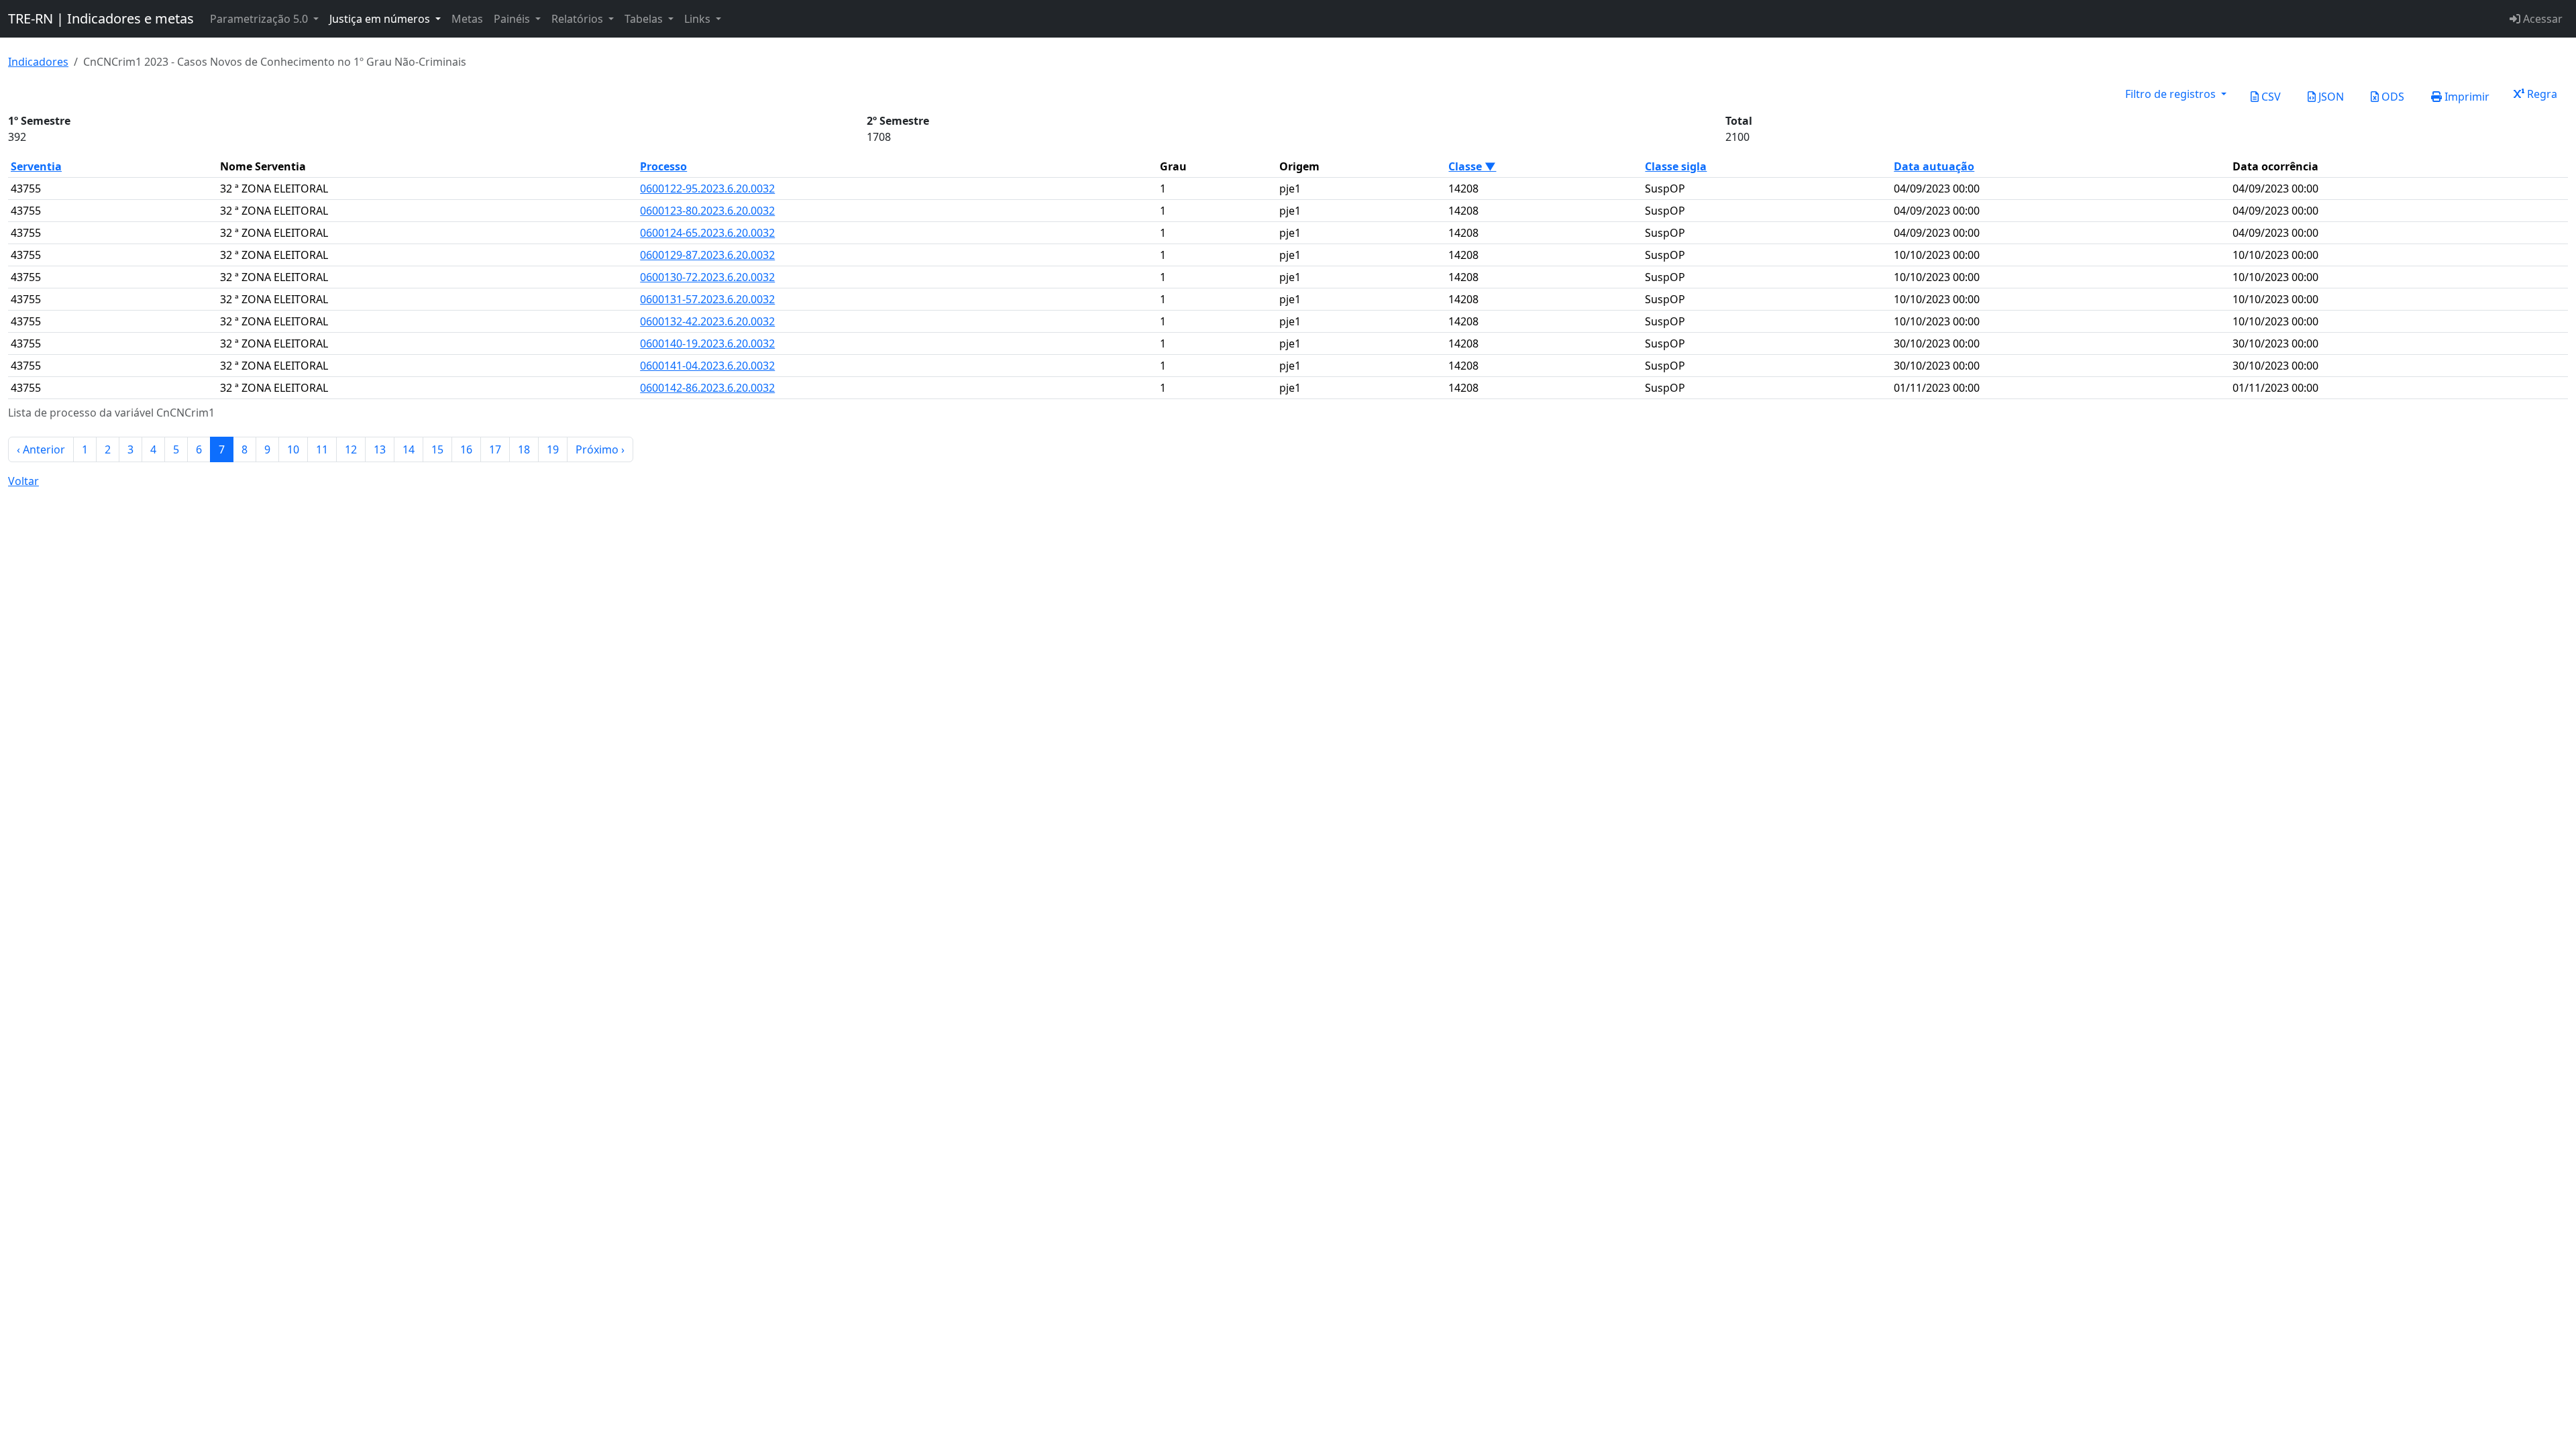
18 (524, 449)
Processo (663, 166)
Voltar (23, 481)
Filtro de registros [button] (2172, 94)
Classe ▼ (1472, 166)
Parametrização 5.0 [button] (260, 19)
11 (322, 449)
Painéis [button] (513, 19)
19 (553, 449)
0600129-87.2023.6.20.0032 (707, 255)
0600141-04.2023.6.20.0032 (707, 366)
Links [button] (699, 19)
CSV (2270, 97)
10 (293, 449)
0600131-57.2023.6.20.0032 (707, 299)
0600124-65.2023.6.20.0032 (707, 233)
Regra (2541, 94)
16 (466, 449)
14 (409, 449)
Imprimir (2466, 97)
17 (495, 449)
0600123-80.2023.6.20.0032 (707, 211)
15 (437, 449)
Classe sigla (1676, 166)
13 (380, 449)
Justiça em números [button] (381, 19)
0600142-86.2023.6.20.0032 (707, 388)
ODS (2392, 97)
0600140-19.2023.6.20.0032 (707, 343)
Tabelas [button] (645, 19)
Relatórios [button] (579, 19)
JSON (2330, 97)
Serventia (36, 166)
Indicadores (38, 62)
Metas (467, 19)
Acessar (2541, 19)
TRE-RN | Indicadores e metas (101, 18)
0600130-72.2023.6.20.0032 (707, 277)
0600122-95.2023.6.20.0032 (707, 189)
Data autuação (1934, 166)
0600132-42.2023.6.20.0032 (707, 321)
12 (351, 449)
